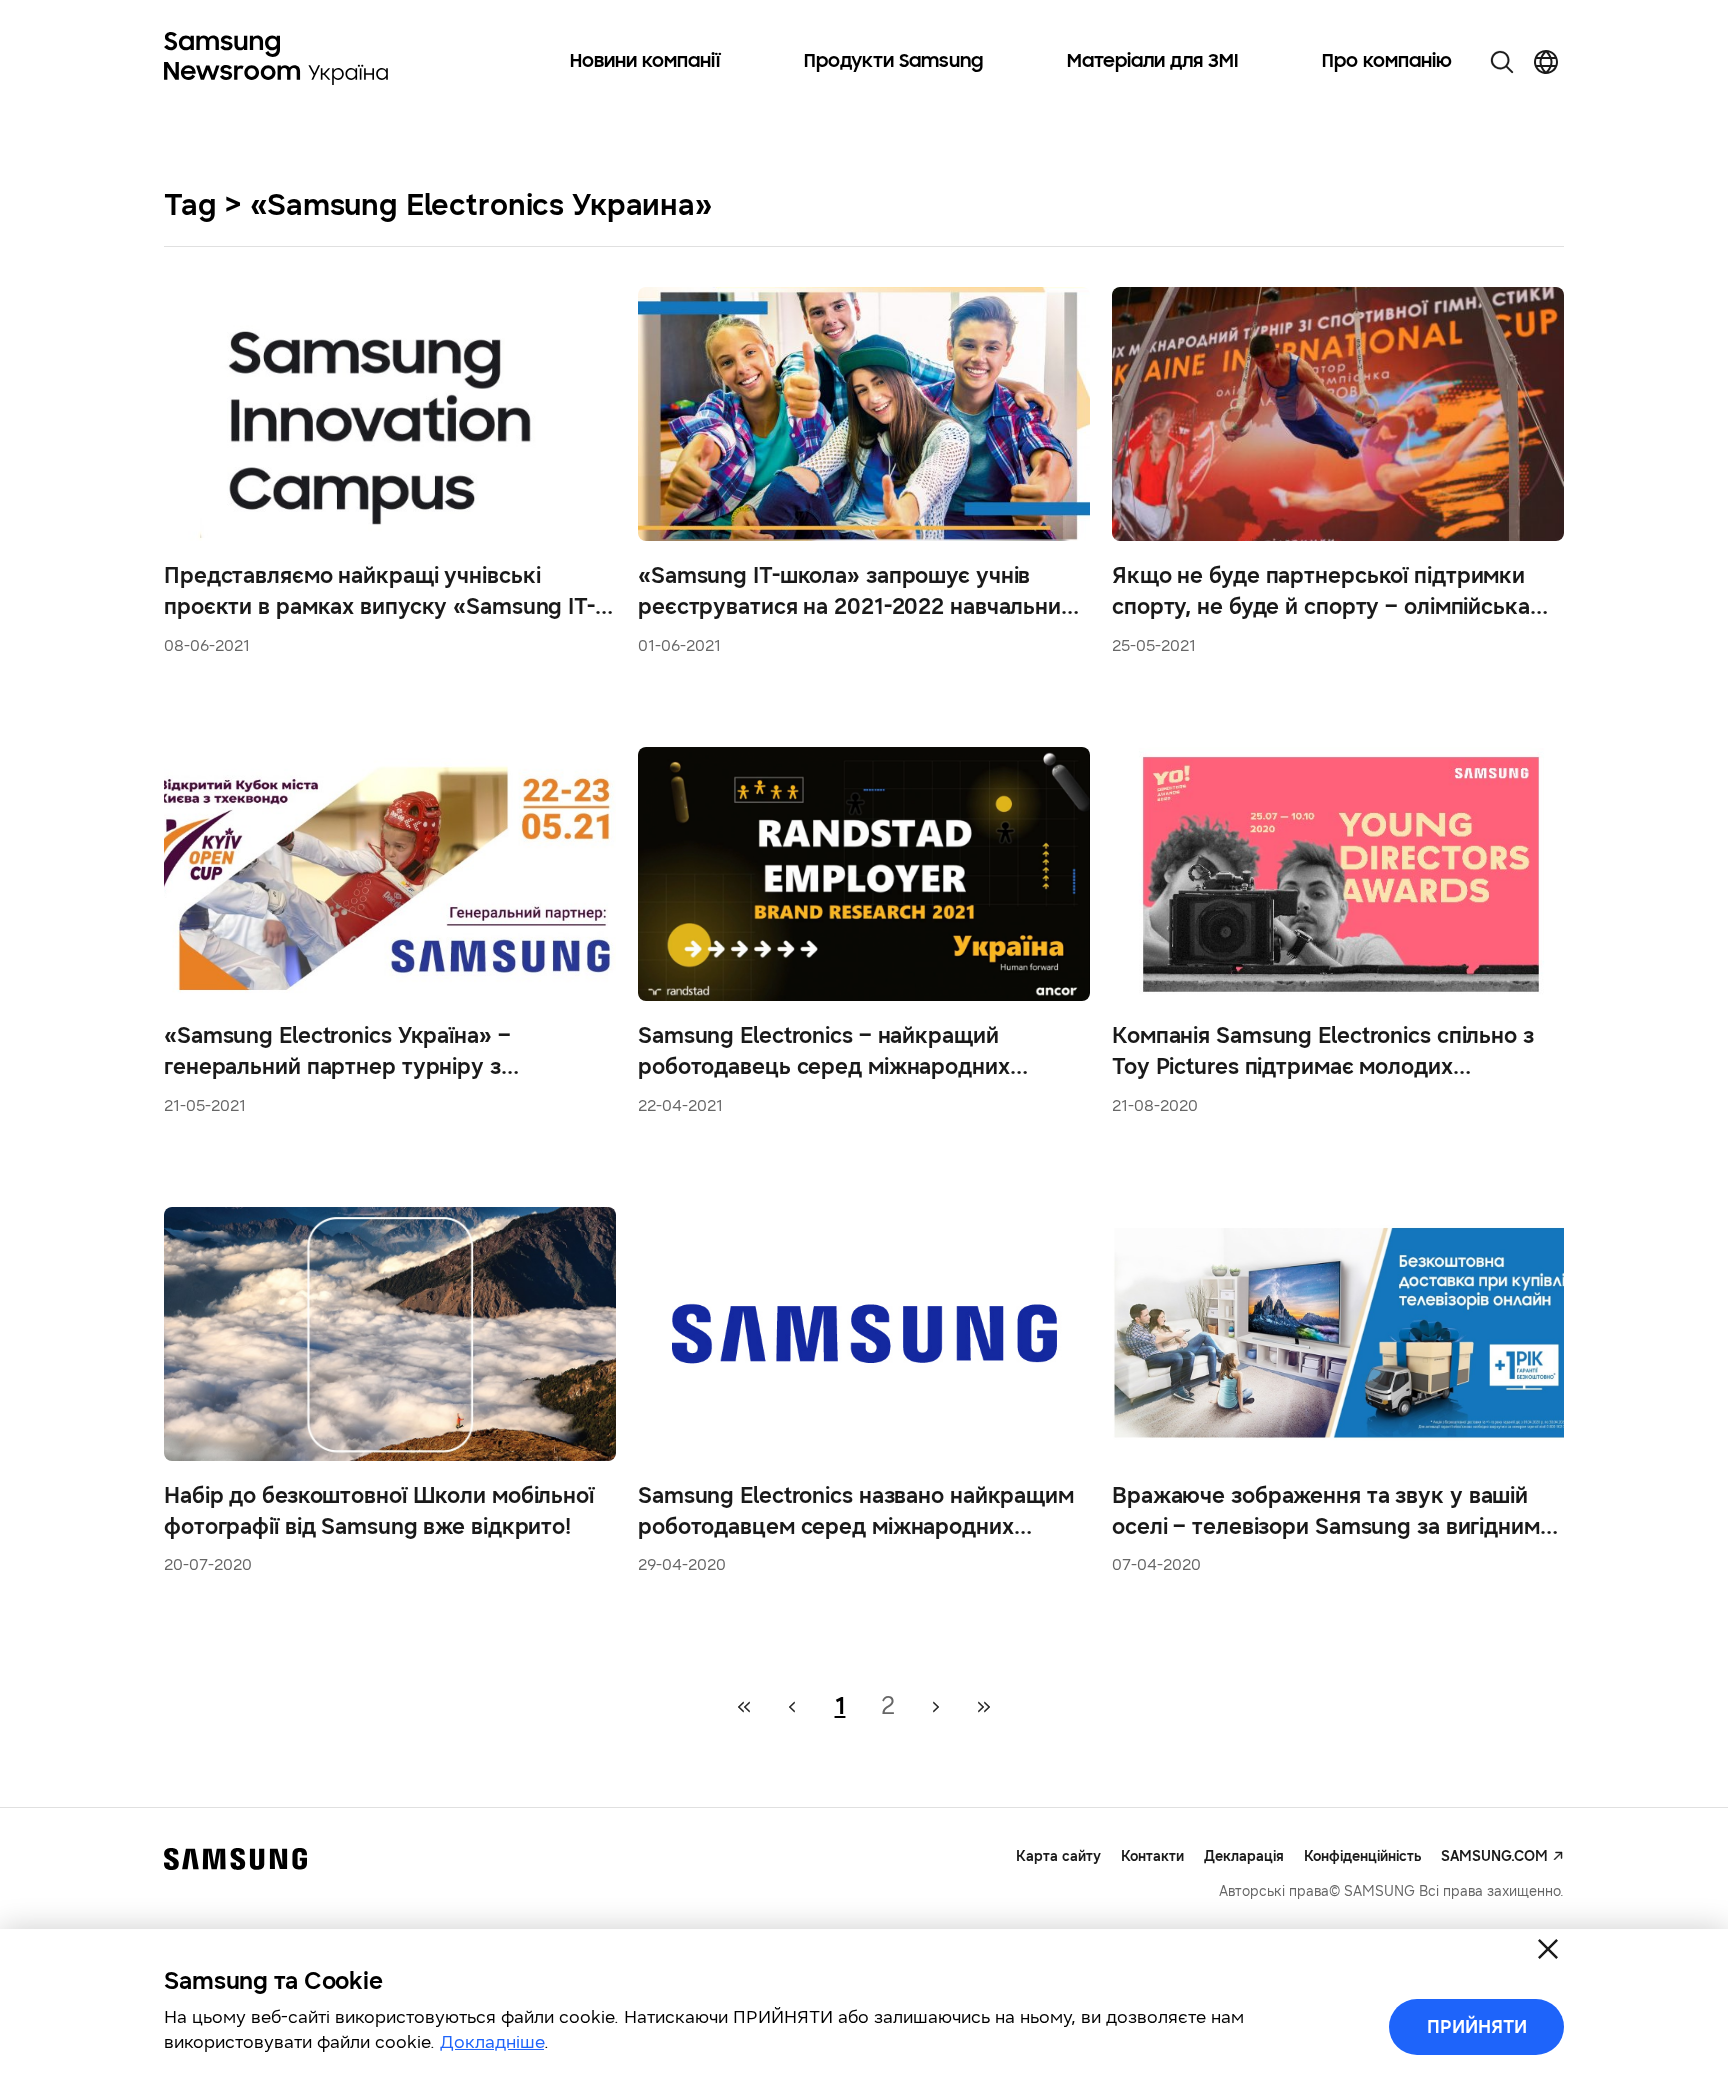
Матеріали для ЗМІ (1152, 62)
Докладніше (492, 2042)
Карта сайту (1058, 1856)
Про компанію (1387, 62)
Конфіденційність (1362, 1856)
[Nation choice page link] (1546, 62)
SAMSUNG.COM (1494, 1856)
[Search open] (1502, 62)
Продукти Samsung (893, 62)
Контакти (1152, 1856)
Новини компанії (645, 62)
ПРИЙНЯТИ (1477, 2027)
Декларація (1244, 1856)
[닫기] (1548, 1949)
